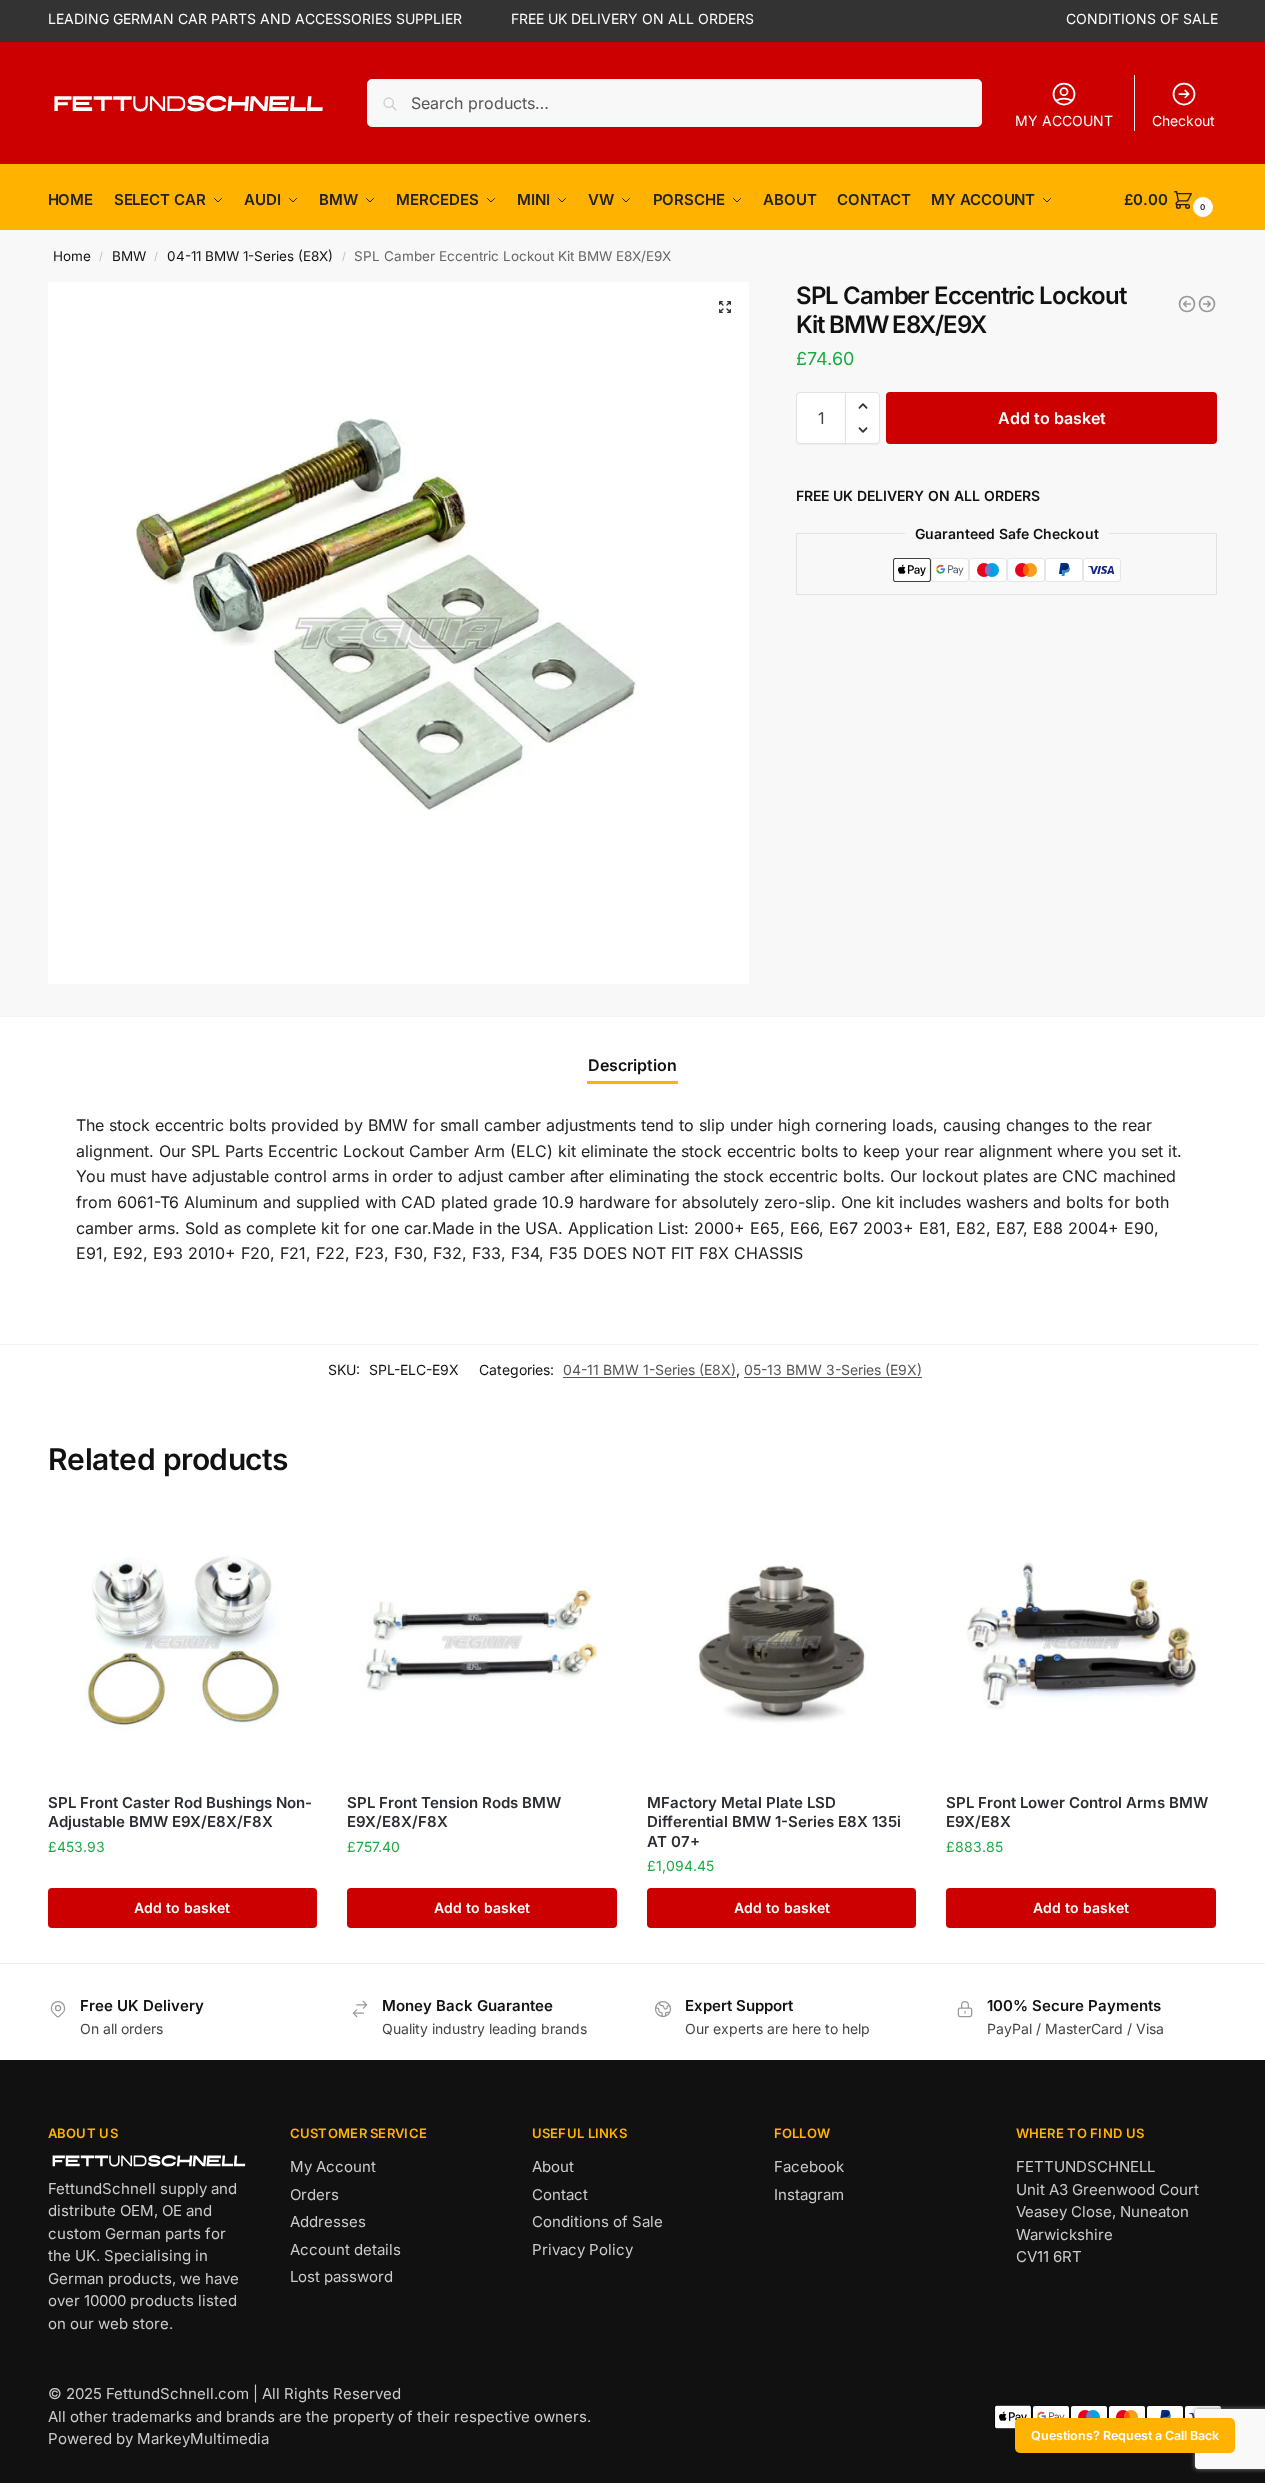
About (553, 2166)
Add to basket (1052, 418)
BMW (129, 256)
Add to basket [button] (182, 1907)
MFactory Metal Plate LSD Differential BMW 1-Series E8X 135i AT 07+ (774, 1822)
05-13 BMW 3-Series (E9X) (833, 1369)
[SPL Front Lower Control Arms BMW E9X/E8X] (1081, 1642)
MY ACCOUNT (1064, 120)
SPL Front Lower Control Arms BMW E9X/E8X (1077, 1812)
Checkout (1183, 120)
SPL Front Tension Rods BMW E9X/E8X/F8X (454, 1812)
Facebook (809, 2166)
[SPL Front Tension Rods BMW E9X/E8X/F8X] (482, 1642)
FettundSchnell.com (177, 2393)
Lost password (341, 2276)
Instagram (809, 2194)
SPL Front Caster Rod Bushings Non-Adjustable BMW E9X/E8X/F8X (180, 1812)
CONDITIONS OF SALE (1142, 18)
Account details (345, 2249)
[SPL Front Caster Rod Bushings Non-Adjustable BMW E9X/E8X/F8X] (183, 1642)
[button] (725, 307)
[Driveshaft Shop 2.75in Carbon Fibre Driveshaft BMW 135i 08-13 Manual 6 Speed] (1207, 304)
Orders (314, 2194)
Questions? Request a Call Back (1125, 2435)
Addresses (328, 2221)
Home (72, 256)
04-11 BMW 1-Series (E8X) (250, 256)
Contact (560, 2194)
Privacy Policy (582, 2249)
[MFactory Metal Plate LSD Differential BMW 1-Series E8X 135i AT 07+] (782, 1642)
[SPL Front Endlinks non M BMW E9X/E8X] (1187, 304)
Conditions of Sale (597, 2221)
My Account (333, 2166)
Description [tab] (632, 1065)
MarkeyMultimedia (203, 2438)
